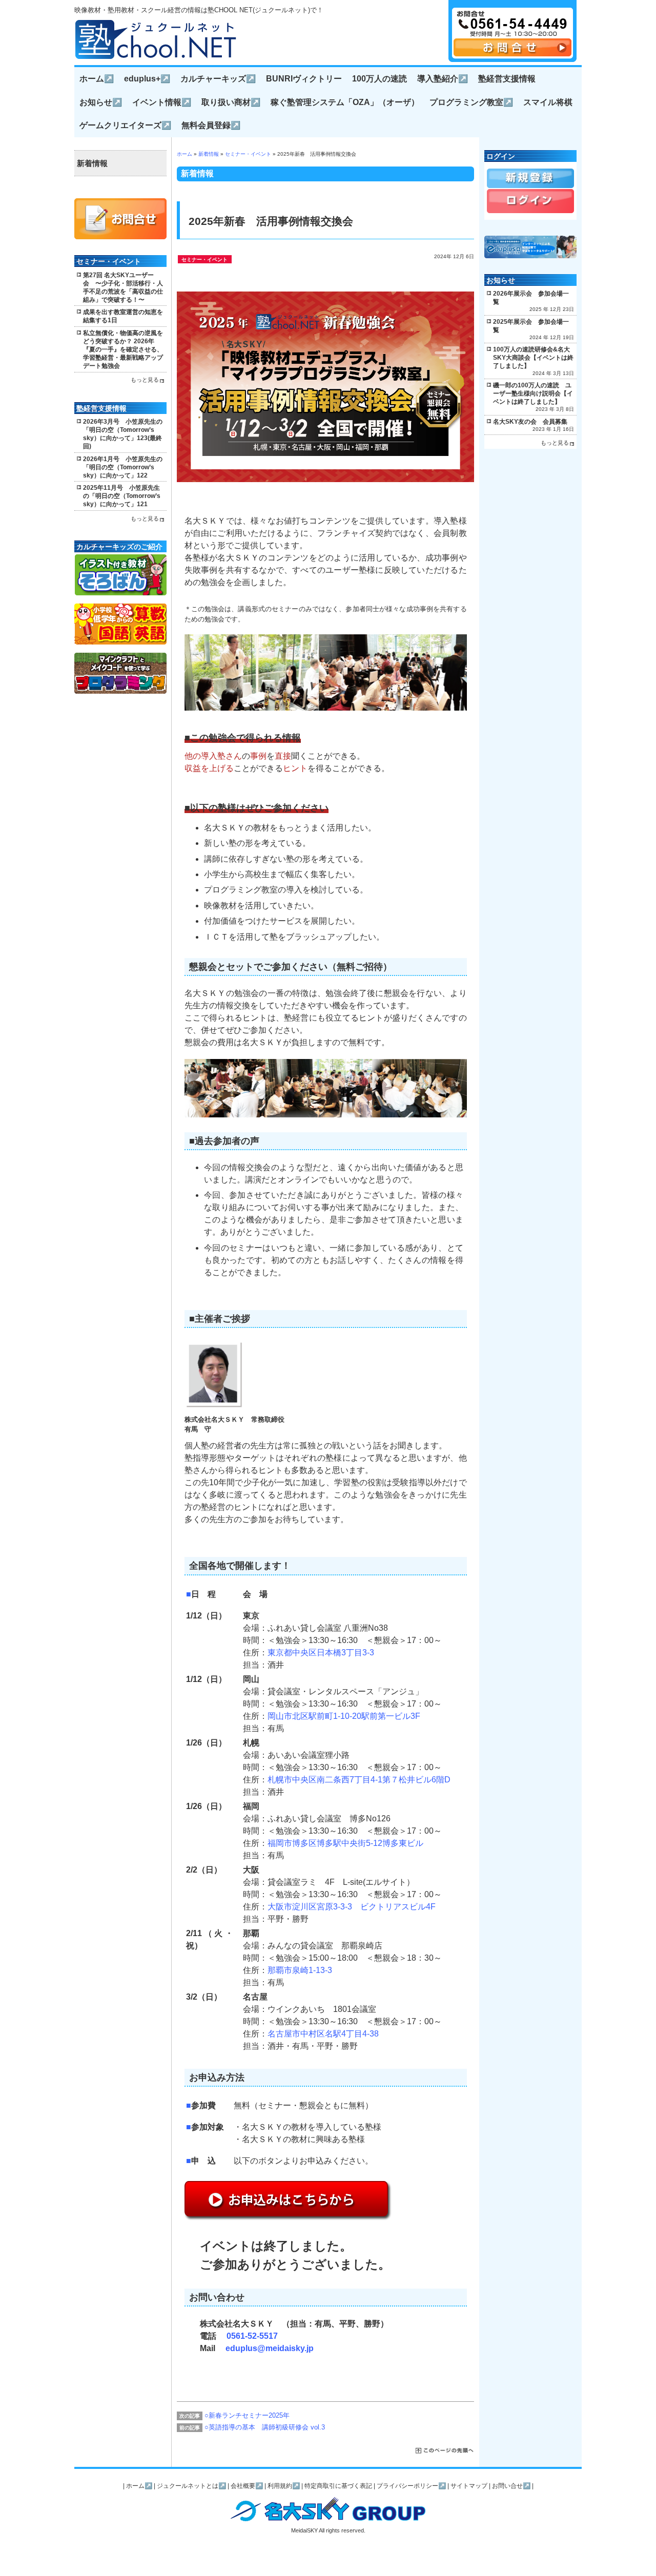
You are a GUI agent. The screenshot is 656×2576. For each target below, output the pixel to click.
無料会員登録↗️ (211, 125)
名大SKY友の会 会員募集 (530, 422)
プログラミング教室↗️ (471, 102)
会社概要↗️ (247, 2486)
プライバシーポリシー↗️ (411, 2486)
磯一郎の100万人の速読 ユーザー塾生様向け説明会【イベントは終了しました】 (533, 393)
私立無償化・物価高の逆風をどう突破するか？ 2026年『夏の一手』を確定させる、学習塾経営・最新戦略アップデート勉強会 (123, 349)
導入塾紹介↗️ (443, 79)
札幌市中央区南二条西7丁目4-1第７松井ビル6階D (359, 1780)
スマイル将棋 (548, 102)
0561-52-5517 (252, 2336)
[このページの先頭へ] (445, 2451)
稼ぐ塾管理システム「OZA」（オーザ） (345, 102)
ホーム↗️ (97, 79)
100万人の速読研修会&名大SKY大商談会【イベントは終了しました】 (533, 358)
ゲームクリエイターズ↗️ (125, 125)
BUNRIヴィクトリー (304, 79)
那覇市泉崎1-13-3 (300, 1970)
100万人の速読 (380, 79)
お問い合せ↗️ (511, 2486)
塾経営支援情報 (507, 79)
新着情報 (209, 154)
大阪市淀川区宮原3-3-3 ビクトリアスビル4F (352, 1907)
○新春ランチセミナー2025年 (247, 2415)
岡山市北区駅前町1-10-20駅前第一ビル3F (344, 1716)
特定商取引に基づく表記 (338, 2486)
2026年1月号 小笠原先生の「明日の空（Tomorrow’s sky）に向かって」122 (123, 467)
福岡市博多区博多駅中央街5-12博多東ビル (345, 1843)
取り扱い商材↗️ (231, 102)
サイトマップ (469, 2486)
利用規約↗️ (284, 2486)
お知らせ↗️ (101, 102)
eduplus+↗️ (147, 79)
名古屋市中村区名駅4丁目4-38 (323, 2034)
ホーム (184, 154)
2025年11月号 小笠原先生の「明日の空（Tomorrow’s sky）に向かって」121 (122, 496)
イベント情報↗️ (162, 102)
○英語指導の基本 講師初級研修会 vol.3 (265, 2427)
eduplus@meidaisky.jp (270, 2348)
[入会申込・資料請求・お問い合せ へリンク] (512, 54)
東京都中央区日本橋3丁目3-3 (321, 1653)
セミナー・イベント (248, 154)
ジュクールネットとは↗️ (191, 2486)
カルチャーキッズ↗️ (218, 79)
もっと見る (145, 380)
